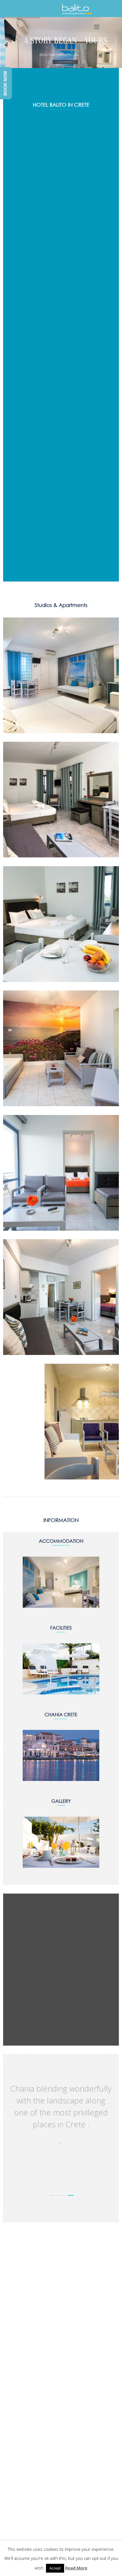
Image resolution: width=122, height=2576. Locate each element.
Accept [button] (55, 2568)
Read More (76, 2568)
